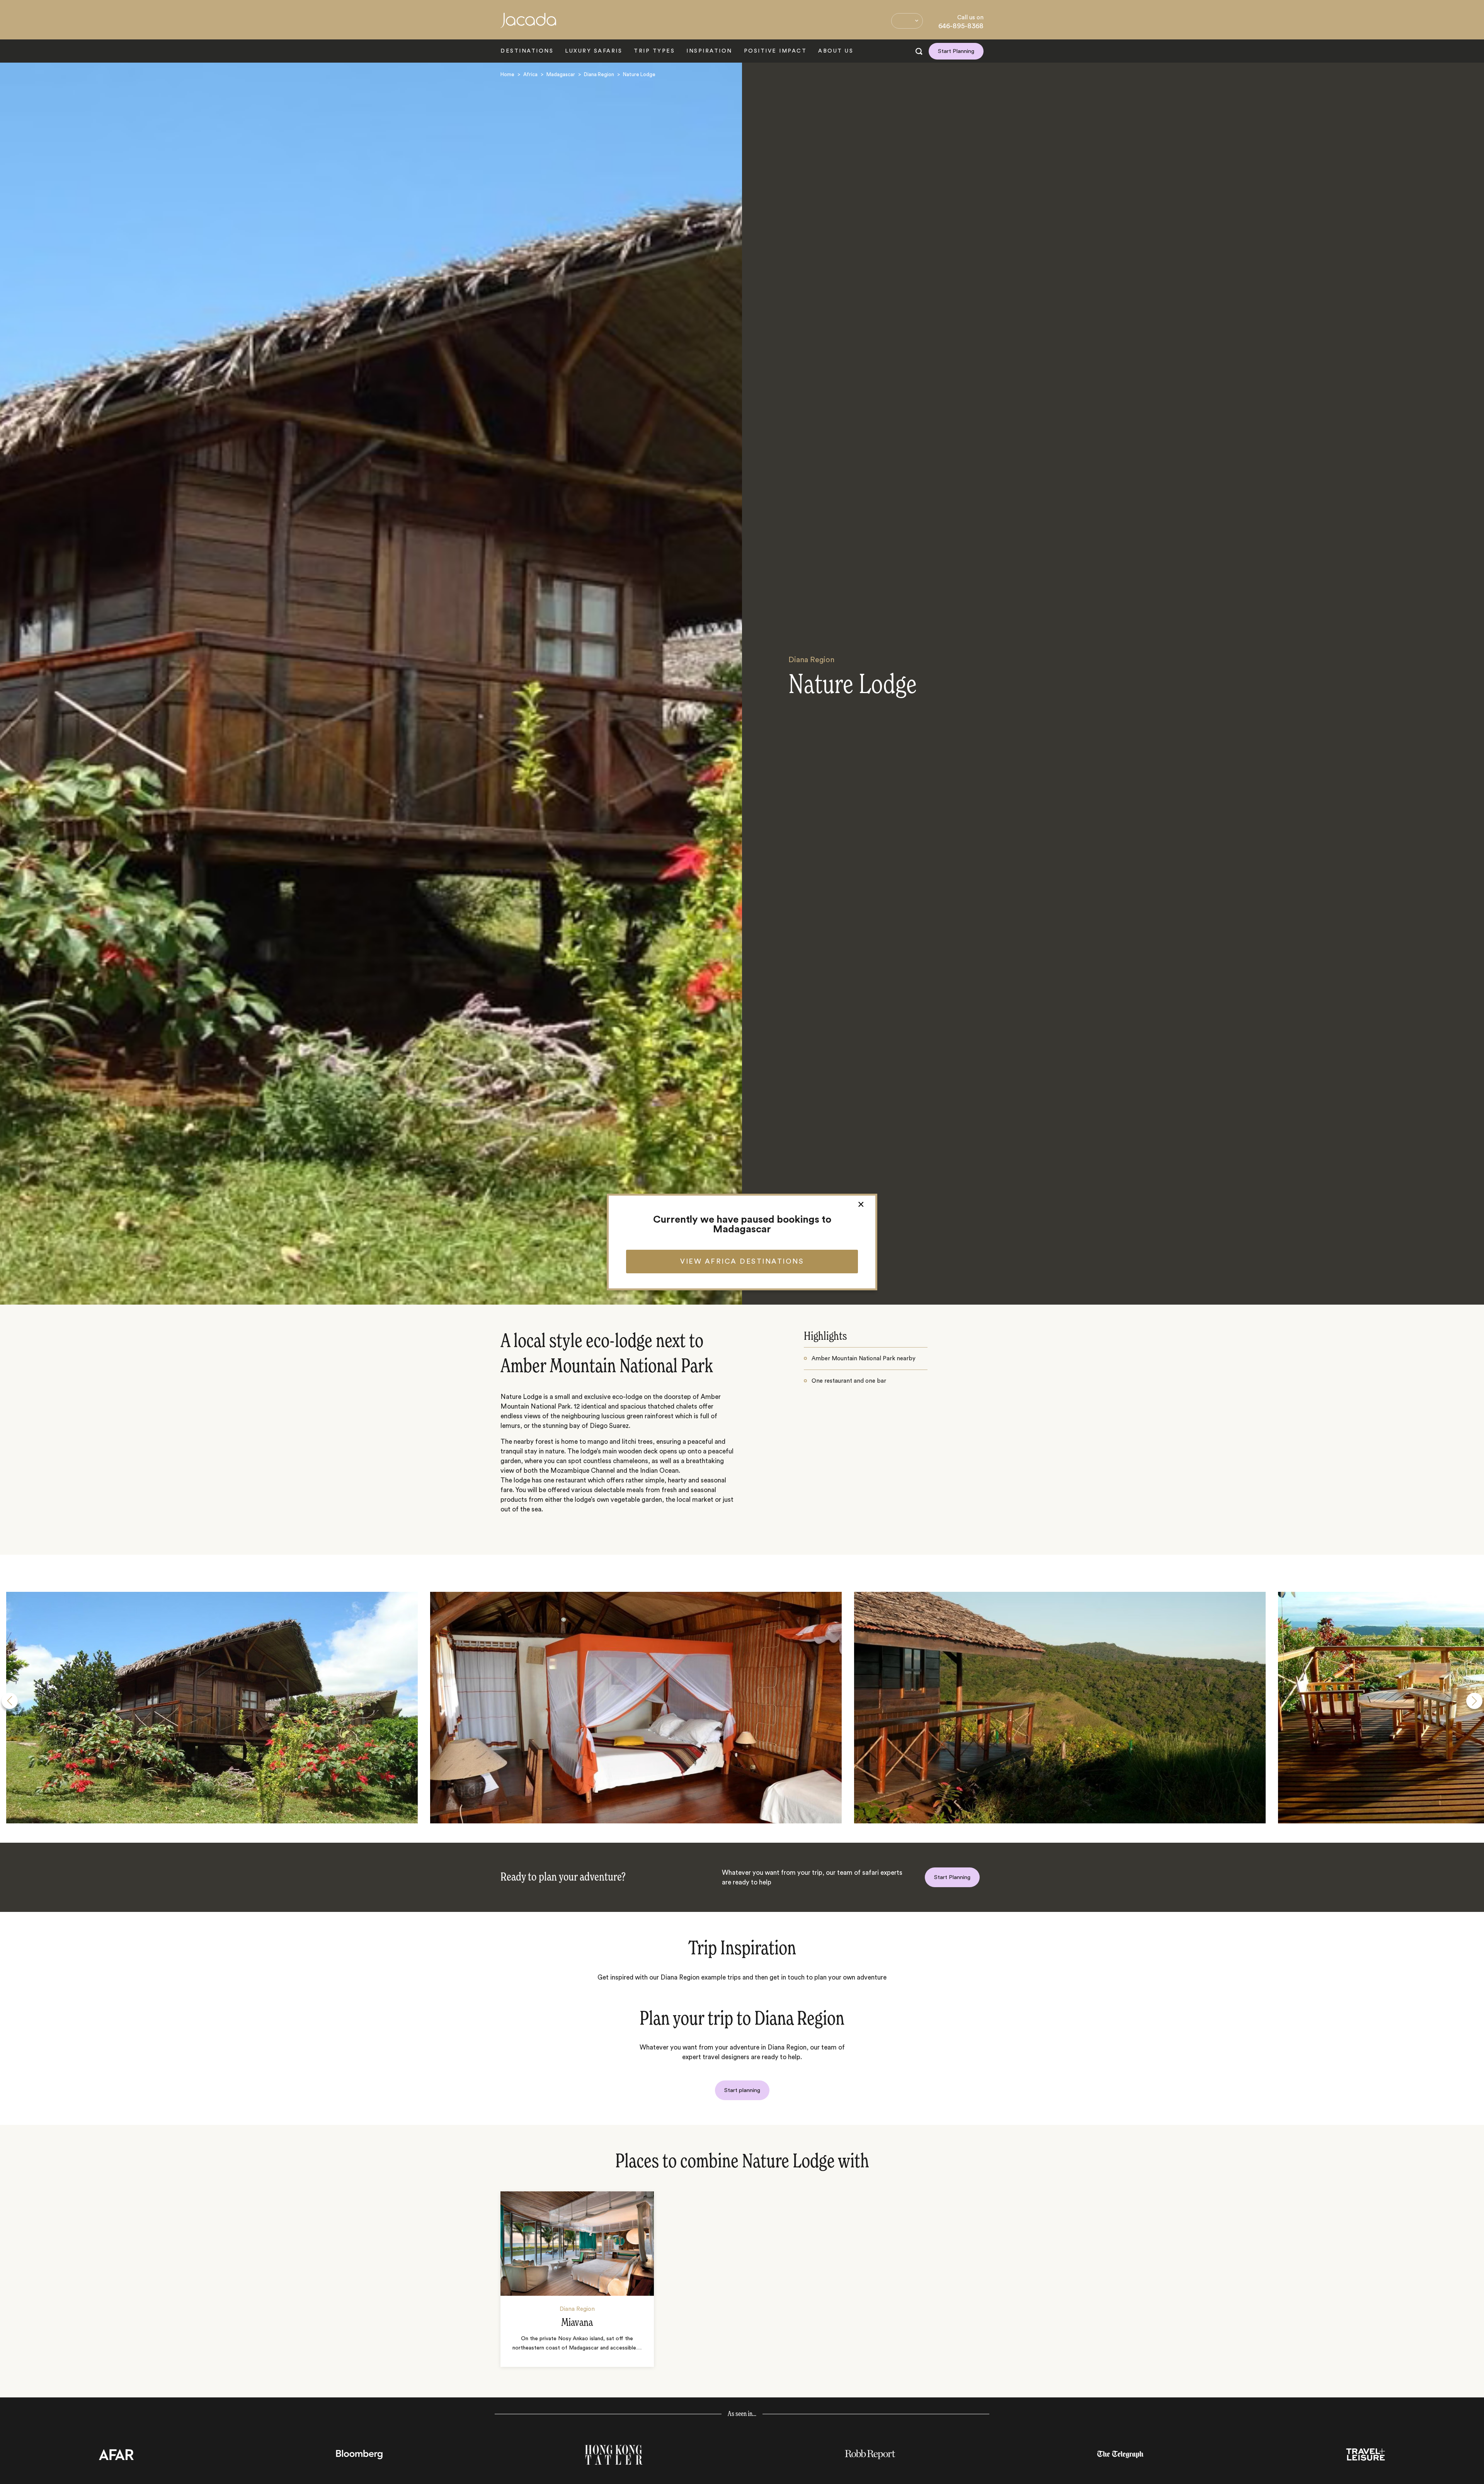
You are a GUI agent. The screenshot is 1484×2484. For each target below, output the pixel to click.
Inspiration (709, 51)
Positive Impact (775, 51)
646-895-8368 (961, 26)
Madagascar (561, 74)
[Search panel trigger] (919, 51)
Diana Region (599, 74)
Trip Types (654, 51)
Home (507, 74)
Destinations (527, 51)
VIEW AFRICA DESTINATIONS (742, 1261)
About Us (836, 51)
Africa (530, 74)
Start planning (742, 2090)
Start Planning (956, 51)
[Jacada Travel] (528, 25)
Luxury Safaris (594, 51)
